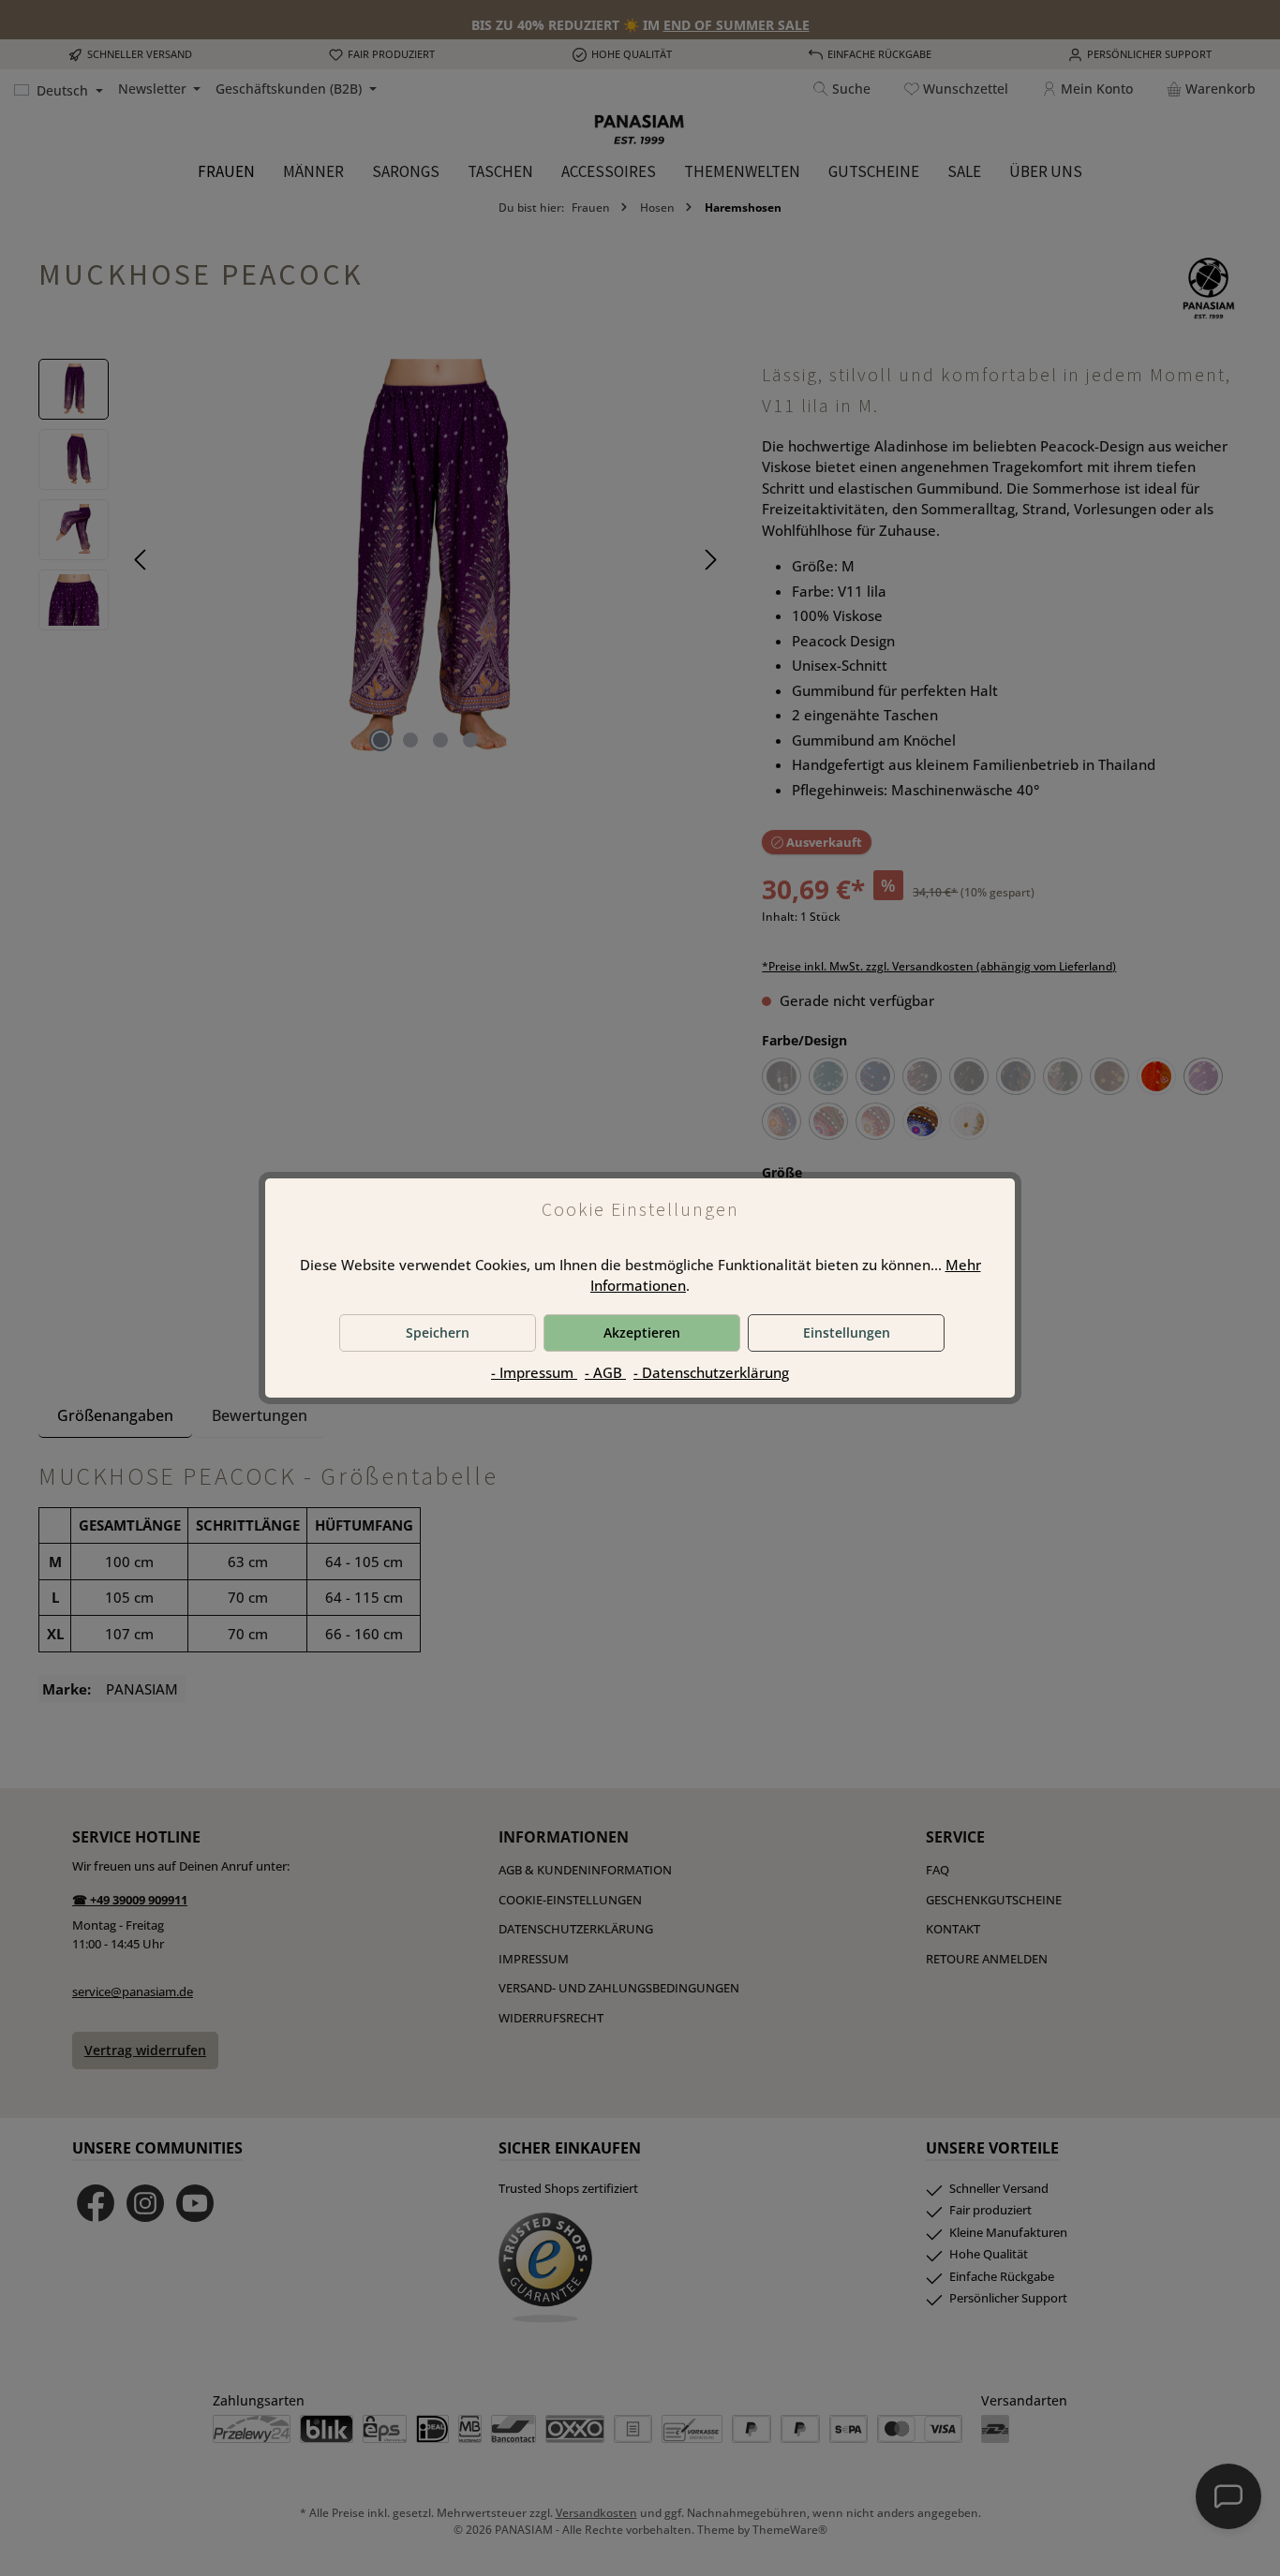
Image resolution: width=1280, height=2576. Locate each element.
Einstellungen (847, 1332)
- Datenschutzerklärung (711, 1372)
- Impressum (534, 1372)
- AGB (605, 1372)
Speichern (438, 1332)
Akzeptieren (642, 1332)
